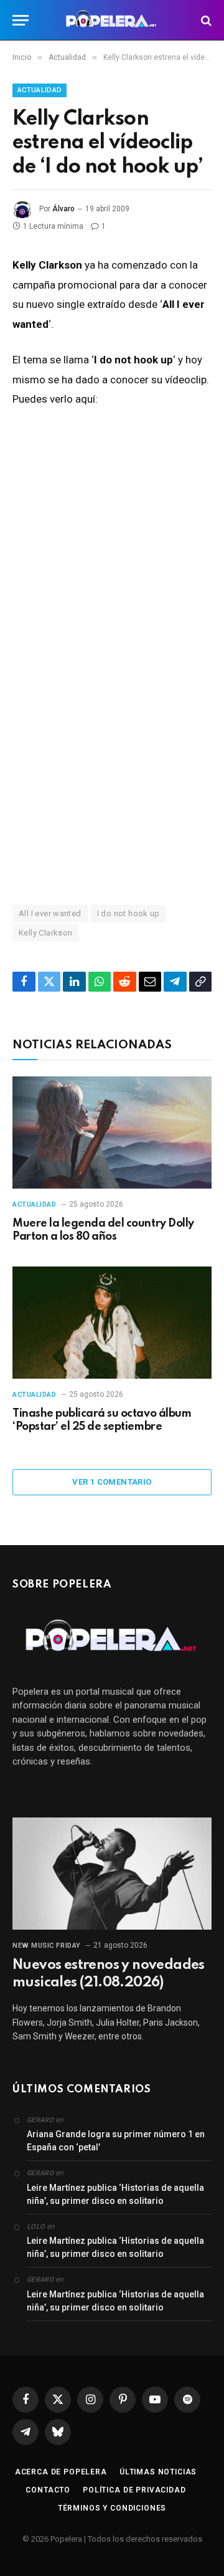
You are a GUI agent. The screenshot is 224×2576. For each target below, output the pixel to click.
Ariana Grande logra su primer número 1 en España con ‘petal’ (116, 2141)
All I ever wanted (50, 913)
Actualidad (40, 90)
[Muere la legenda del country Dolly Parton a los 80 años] (112, 1132)
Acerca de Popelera (61, 2472)
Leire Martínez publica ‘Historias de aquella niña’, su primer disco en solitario (115, 2194)
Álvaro (63, 209)
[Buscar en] (205, 20)
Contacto (48, 2490)
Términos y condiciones (112, 2508)
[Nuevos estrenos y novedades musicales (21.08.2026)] (112, 1874)
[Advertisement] (112, 752)
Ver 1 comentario (112, 1482)
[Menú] (21, 20)
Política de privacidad (134, 2490)
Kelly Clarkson (45, 933)
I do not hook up (128, 913)
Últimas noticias (158, 2472)
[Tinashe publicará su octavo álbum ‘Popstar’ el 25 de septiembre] (112, 1323)
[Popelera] (112, 20)
